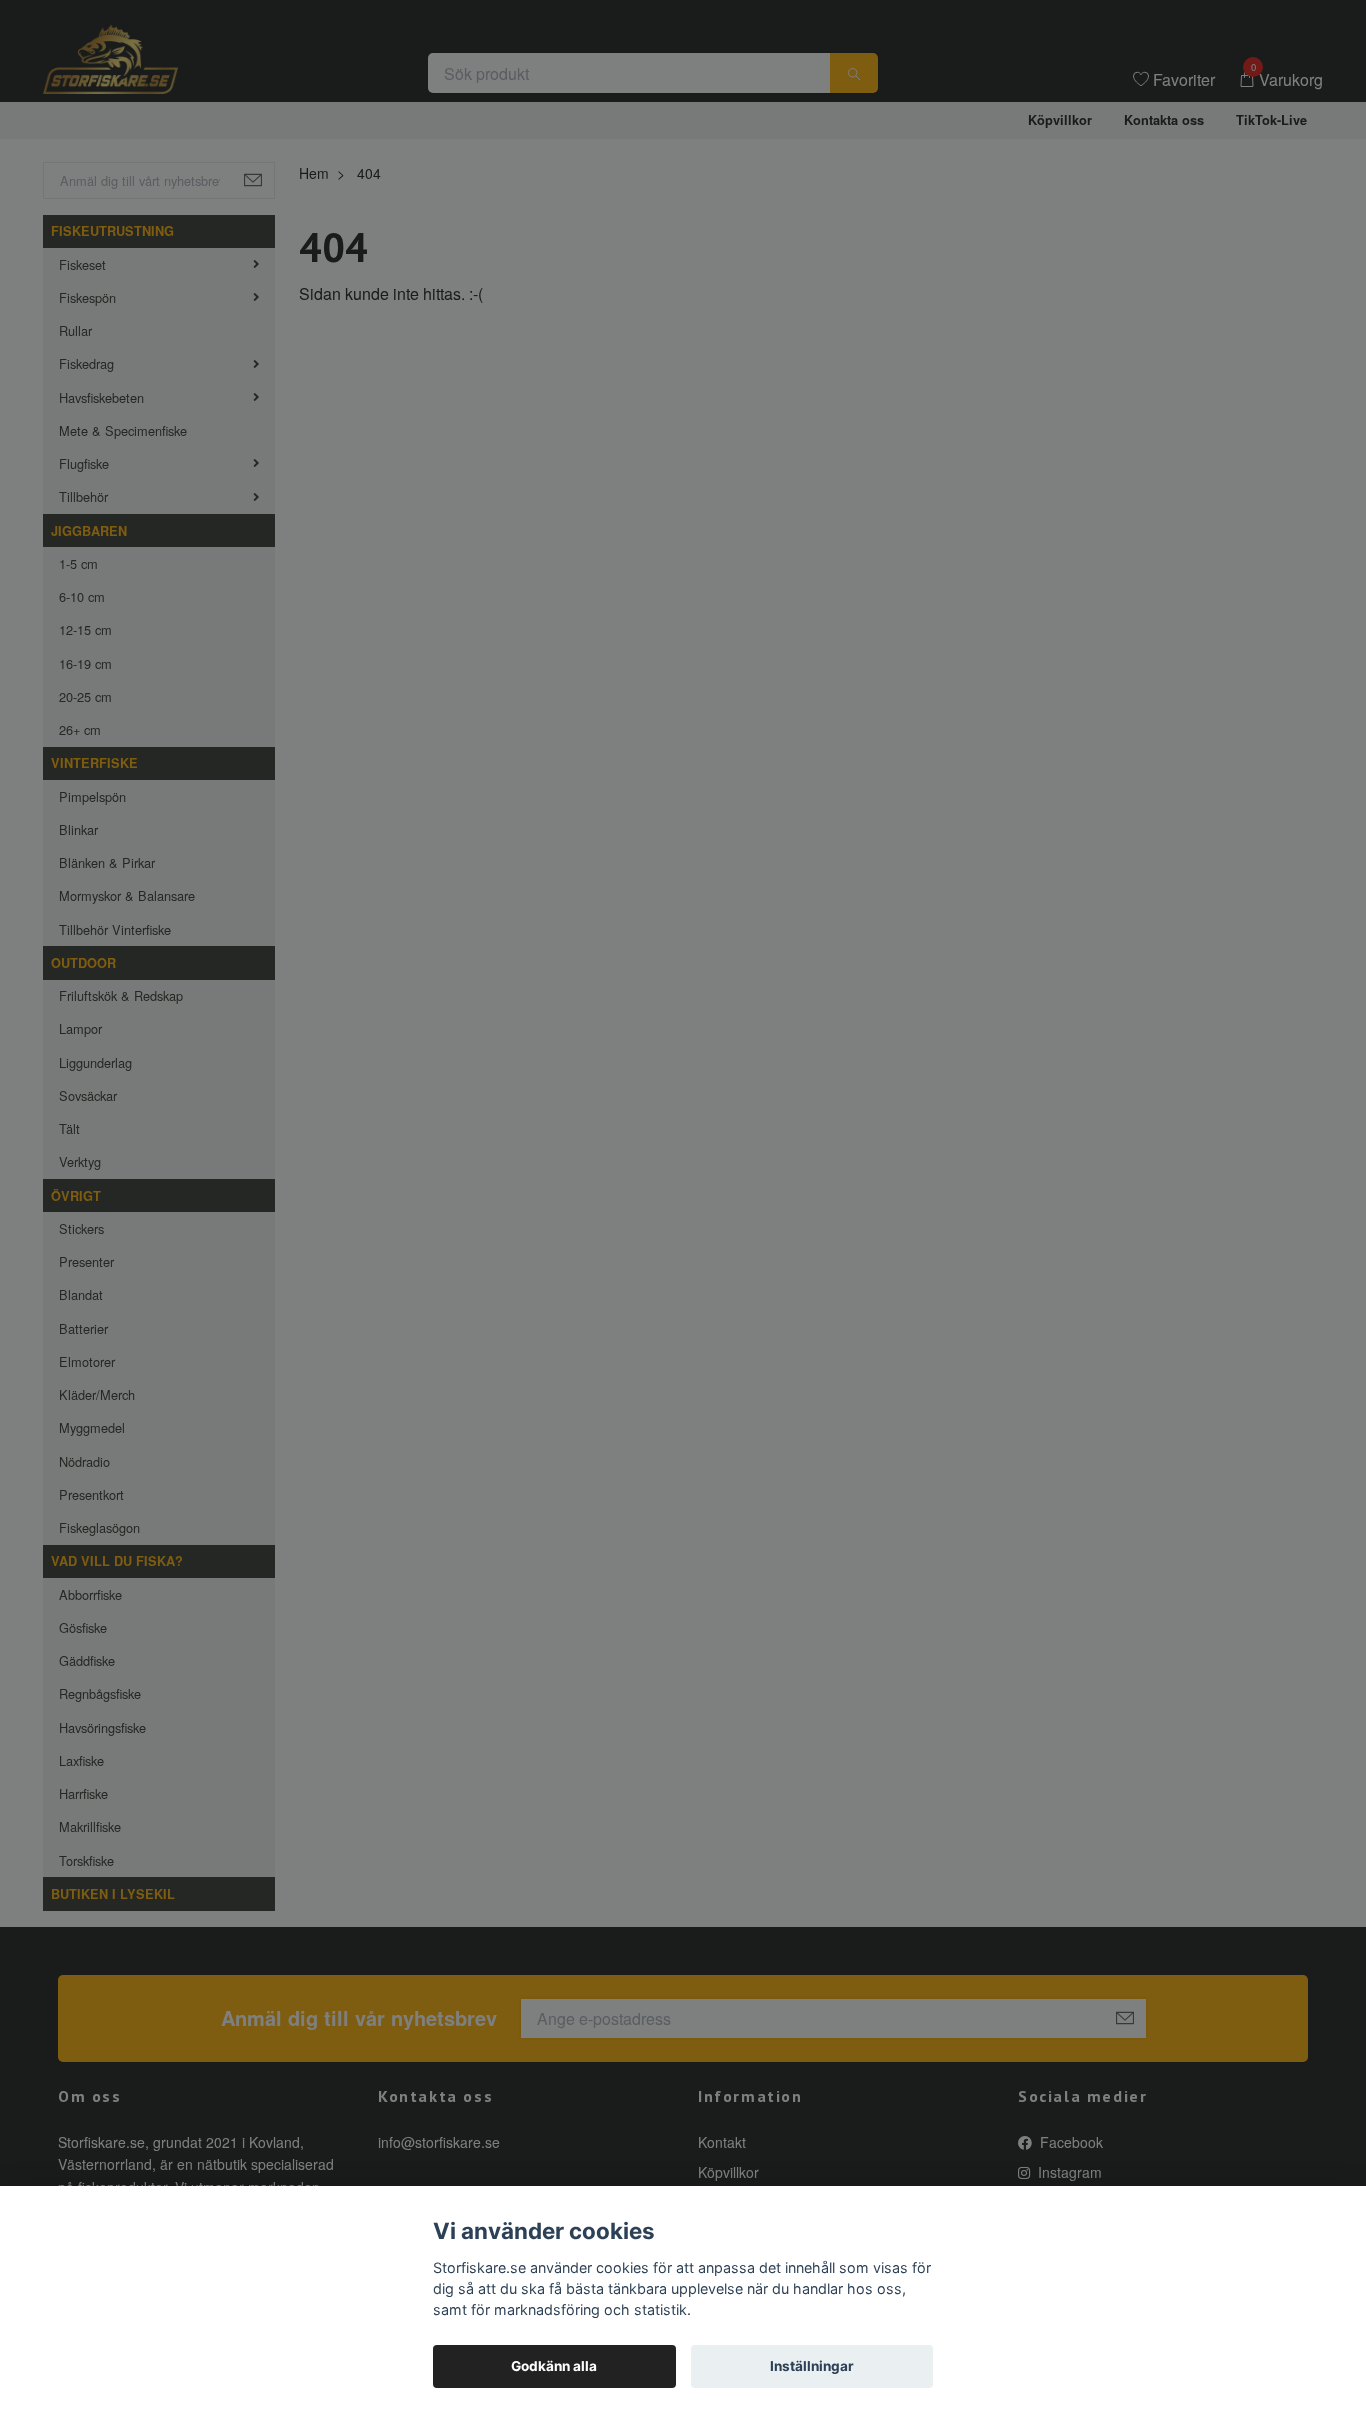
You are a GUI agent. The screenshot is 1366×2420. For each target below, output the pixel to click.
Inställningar (812, 2366)
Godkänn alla (554, 2366)
